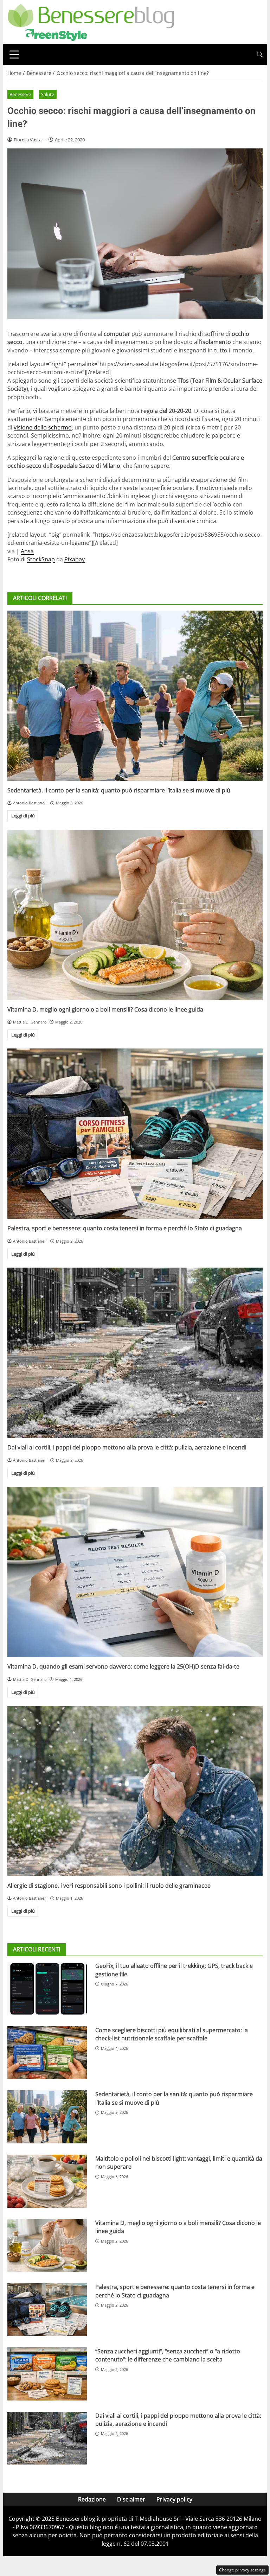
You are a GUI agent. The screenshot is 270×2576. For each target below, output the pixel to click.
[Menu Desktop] (14, 55)
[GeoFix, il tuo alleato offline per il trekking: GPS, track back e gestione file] (47, 1988)
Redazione (92, 2499)
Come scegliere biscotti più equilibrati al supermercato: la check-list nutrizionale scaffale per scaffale (172, 2034)
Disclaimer (131, 2499)
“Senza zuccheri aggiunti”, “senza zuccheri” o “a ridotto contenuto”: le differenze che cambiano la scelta (168, 2355)
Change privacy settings (242, 2570)
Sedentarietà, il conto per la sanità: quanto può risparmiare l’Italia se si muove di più (119, 790)
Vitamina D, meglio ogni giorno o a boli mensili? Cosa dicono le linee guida (105, 1009)
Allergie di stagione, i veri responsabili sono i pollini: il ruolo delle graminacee (109, 1886)
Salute (48, 94)
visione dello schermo (43, 427)
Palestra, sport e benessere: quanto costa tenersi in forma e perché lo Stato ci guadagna (125, 1228)
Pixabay (75, 559)
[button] (260, 55)
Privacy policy (174, 2499)
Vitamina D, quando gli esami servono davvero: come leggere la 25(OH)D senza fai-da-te (123, 1666)
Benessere (20, 94)
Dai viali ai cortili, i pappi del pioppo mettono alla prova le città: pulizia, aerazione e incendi (127, 1447)
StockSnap (41, 559)
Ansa (27, 551)
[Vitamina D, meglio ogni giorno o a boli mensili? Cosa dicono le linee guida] (135, 915)
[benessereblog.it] (91, 21)
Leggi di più (23, 816)
